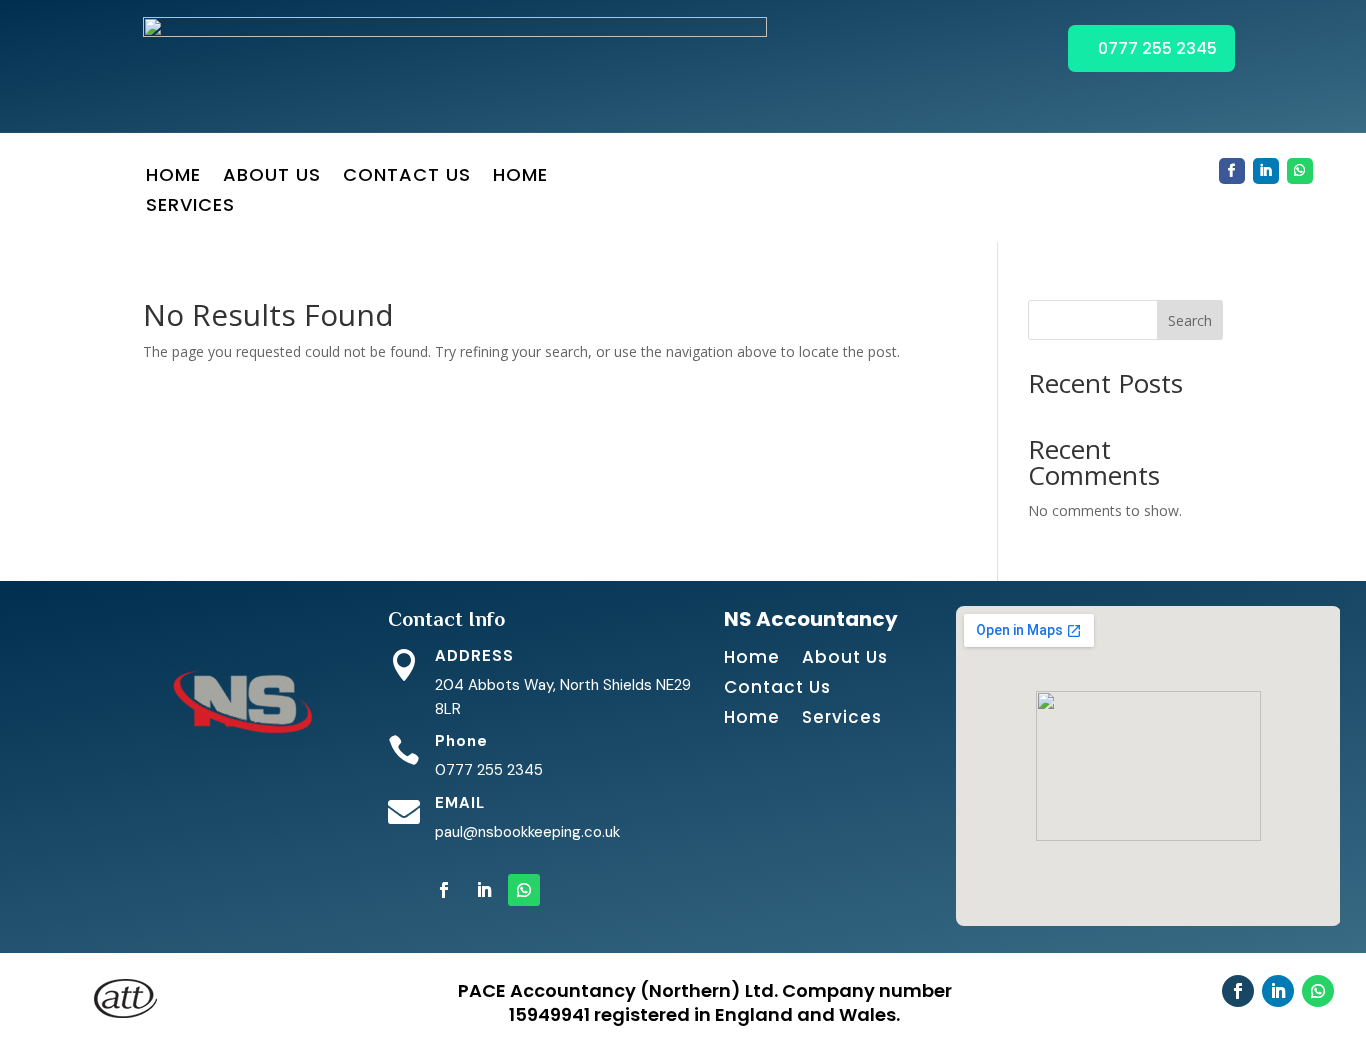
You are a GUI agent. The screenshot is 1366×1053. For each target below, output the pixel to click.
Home (173, 177)
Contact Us (407, 177)
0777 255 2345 (1157, 48)
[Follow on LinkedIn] (1266, 171)
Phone (461, 741)
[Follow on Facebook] (1232, 171)
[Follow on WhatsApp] (1300, 171)
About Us (272, 177)
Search (1190, 320)
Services (190, 207)
